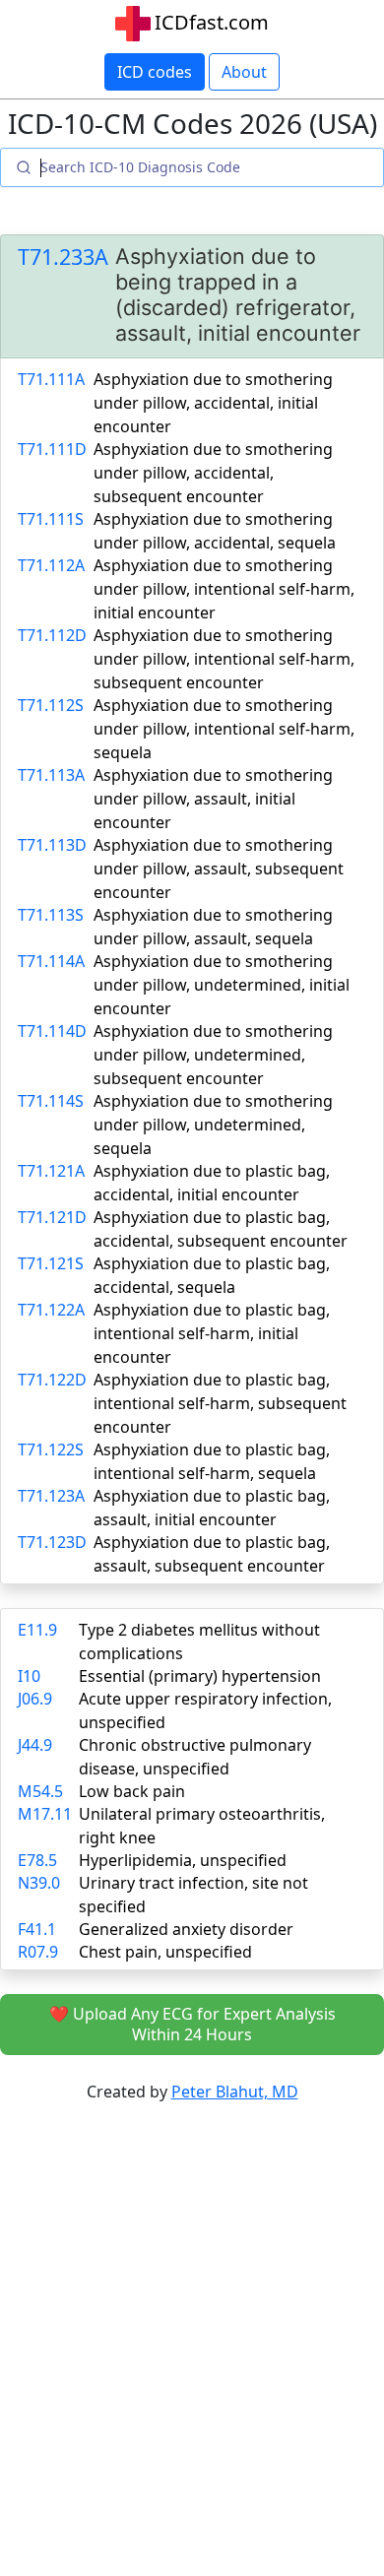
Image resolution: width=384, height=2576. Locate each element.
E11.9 (37, 1630)
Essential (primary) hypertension (200, 1676)
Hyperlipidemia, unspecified (183, 1860)
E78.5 (37, 1860)
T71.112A (51, 565)
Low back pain (132, 1791)
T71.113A (51, 775)
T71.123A (51, 1496)
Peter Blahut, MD (235, 2092)
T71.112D (52, 635)
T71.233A (63, 257)
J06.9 (35, 1699)
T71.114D (52, 1031)
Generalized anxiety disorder (186, 1929)
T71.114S (51, 1101)
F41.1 (37, 1929)
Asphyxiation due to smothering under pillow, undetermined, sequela (213, 1125)
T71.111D (52, 449)
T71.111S (51, 519)
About (244, 72)
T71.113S (51, 915)
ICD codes (155, 72)
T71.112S (51, 705)
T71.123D (52, 1542)
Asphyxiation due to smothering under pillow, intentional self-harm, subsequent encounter (224, 659)
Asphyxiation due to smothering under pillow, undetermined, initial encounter (222, 985)
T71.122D (52, 1380)
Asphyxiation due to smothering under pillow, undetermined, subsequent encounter (213, 1055)
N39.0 (39, 1883)
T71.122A (51, 1310)
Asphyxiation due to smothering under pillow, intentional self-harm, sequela (224, 729)
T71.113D (52, 845)
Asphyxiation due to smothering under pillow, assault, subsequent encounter (219, 869)
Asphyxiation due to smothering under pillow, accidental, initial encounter (213, 403)
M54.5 (40, 1791)
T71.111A (51, 379)
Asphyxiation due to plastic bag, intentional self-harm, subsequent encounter (220, 1403)
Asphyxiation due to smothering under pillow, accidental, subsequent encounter (213, 473)
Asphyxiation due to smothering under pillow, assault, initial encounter (213, 799)
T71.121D (52, 1217)
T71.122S (51, 1449)
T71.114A (51, 961)
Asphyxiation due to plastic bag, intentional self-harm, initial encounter (212, 1333)
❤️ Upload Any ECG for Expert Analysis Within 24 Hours (192, 2024)
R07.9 (38, 1952)
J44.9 (35, 1745)
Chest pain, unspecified (165, 1952)
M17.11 (45, 1814)
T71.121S (51, 1263)
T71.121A (51, 1171)
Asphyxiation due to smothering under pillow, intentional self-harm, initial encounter (224, 589)
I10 (29, 1676)
